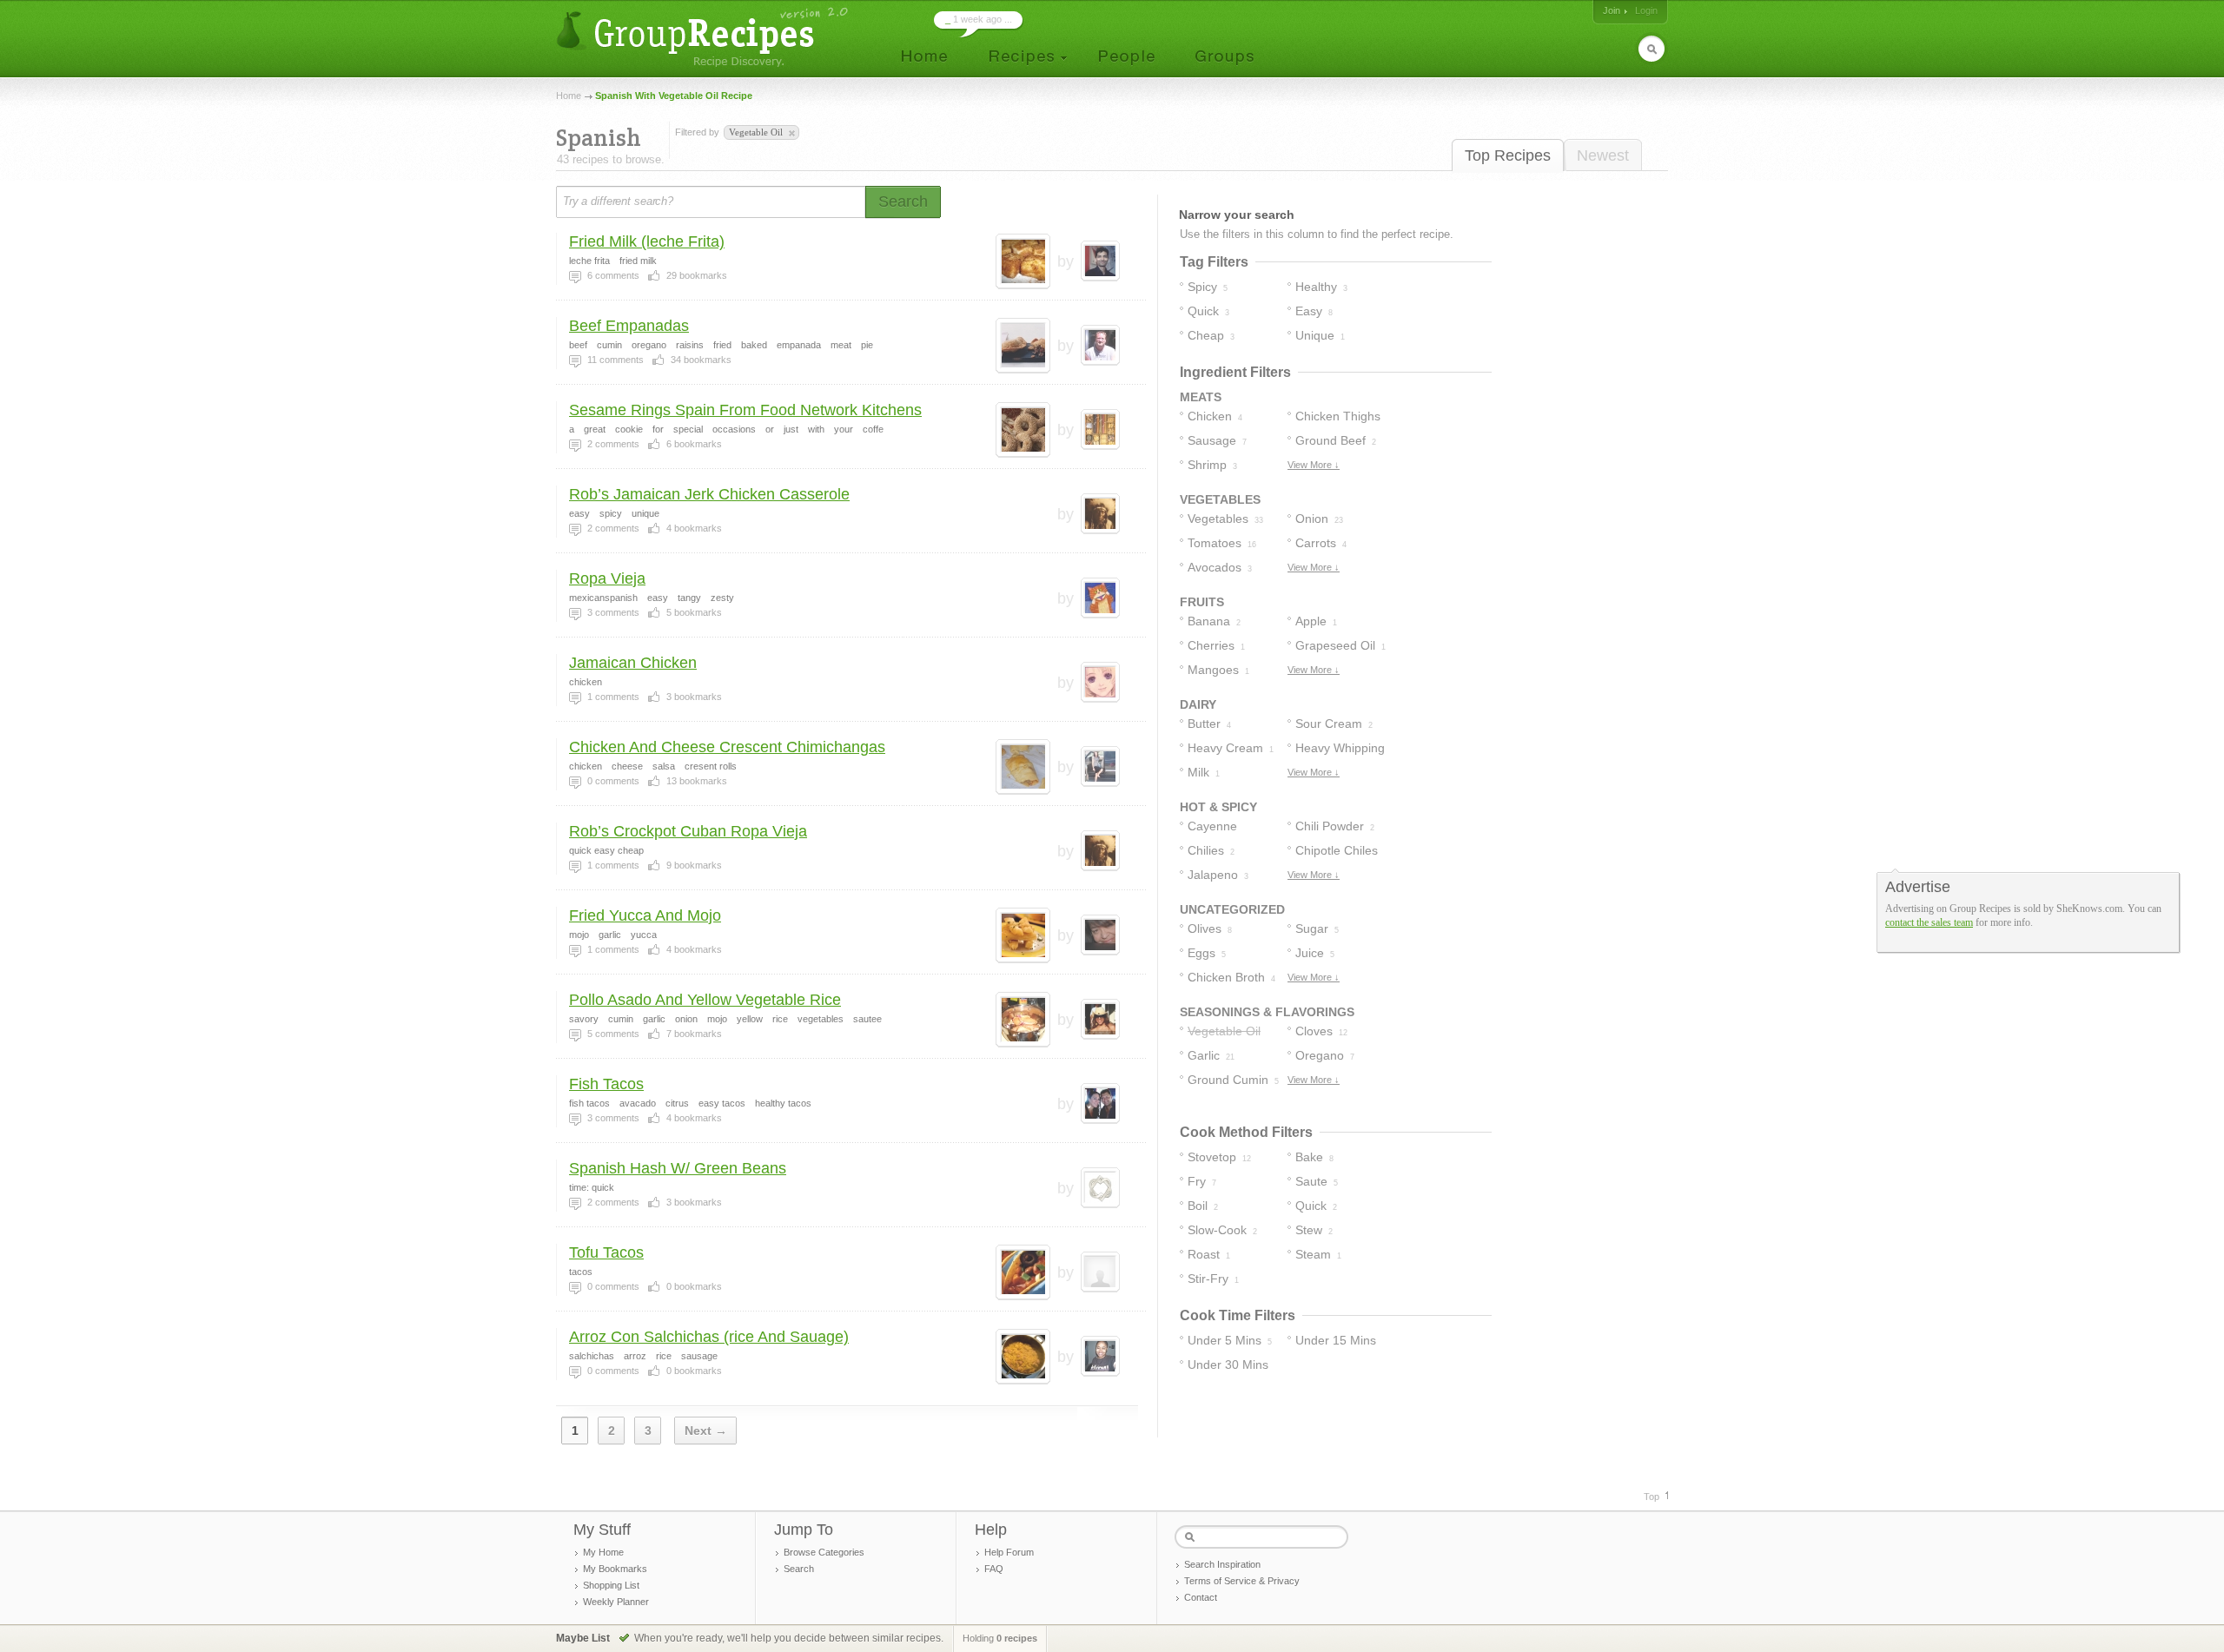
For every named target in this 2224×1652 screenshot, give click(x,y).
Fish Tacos (606, 1084)
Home (569, 96)
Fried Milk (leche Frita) (647, 241)
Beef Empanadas (629, 326)
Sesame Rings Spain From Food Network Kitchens (745, 410)
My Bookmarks (615, 1569)
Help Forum (1009, 1552)
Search (799, 1569)
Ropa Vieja (607, 578)
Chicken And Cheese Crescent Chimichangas (727, 747)
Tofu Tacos (606, 1252)
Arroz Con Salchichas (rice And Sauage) (709, 1337)
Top (1651, 1497)
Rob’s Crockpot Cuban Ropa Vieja (688, 831)
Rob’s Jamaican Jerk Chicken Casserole (709, 494)
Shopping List (611, 1585)
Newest (1603, 155)
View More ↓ (1314, 465)
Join (1612, 10)
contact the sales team (1929, 922)
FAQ (994, 1569)
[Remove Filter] (791, 134)
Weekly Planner (616, 1602)
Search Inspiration (1222, 1564)
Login (1646, 10)
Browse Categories (824, 1552)
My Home (603, 1552)
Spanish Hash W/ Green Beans (678, 1168)
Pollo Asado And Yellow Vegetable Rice (705, 1000)
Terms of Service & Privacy (1242, 1581)
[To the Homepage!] (704, 37)
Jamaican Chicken (633, 663)
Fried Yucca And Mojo (645, 915)
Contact (1201, 1597)
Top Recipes (1508, 155)
